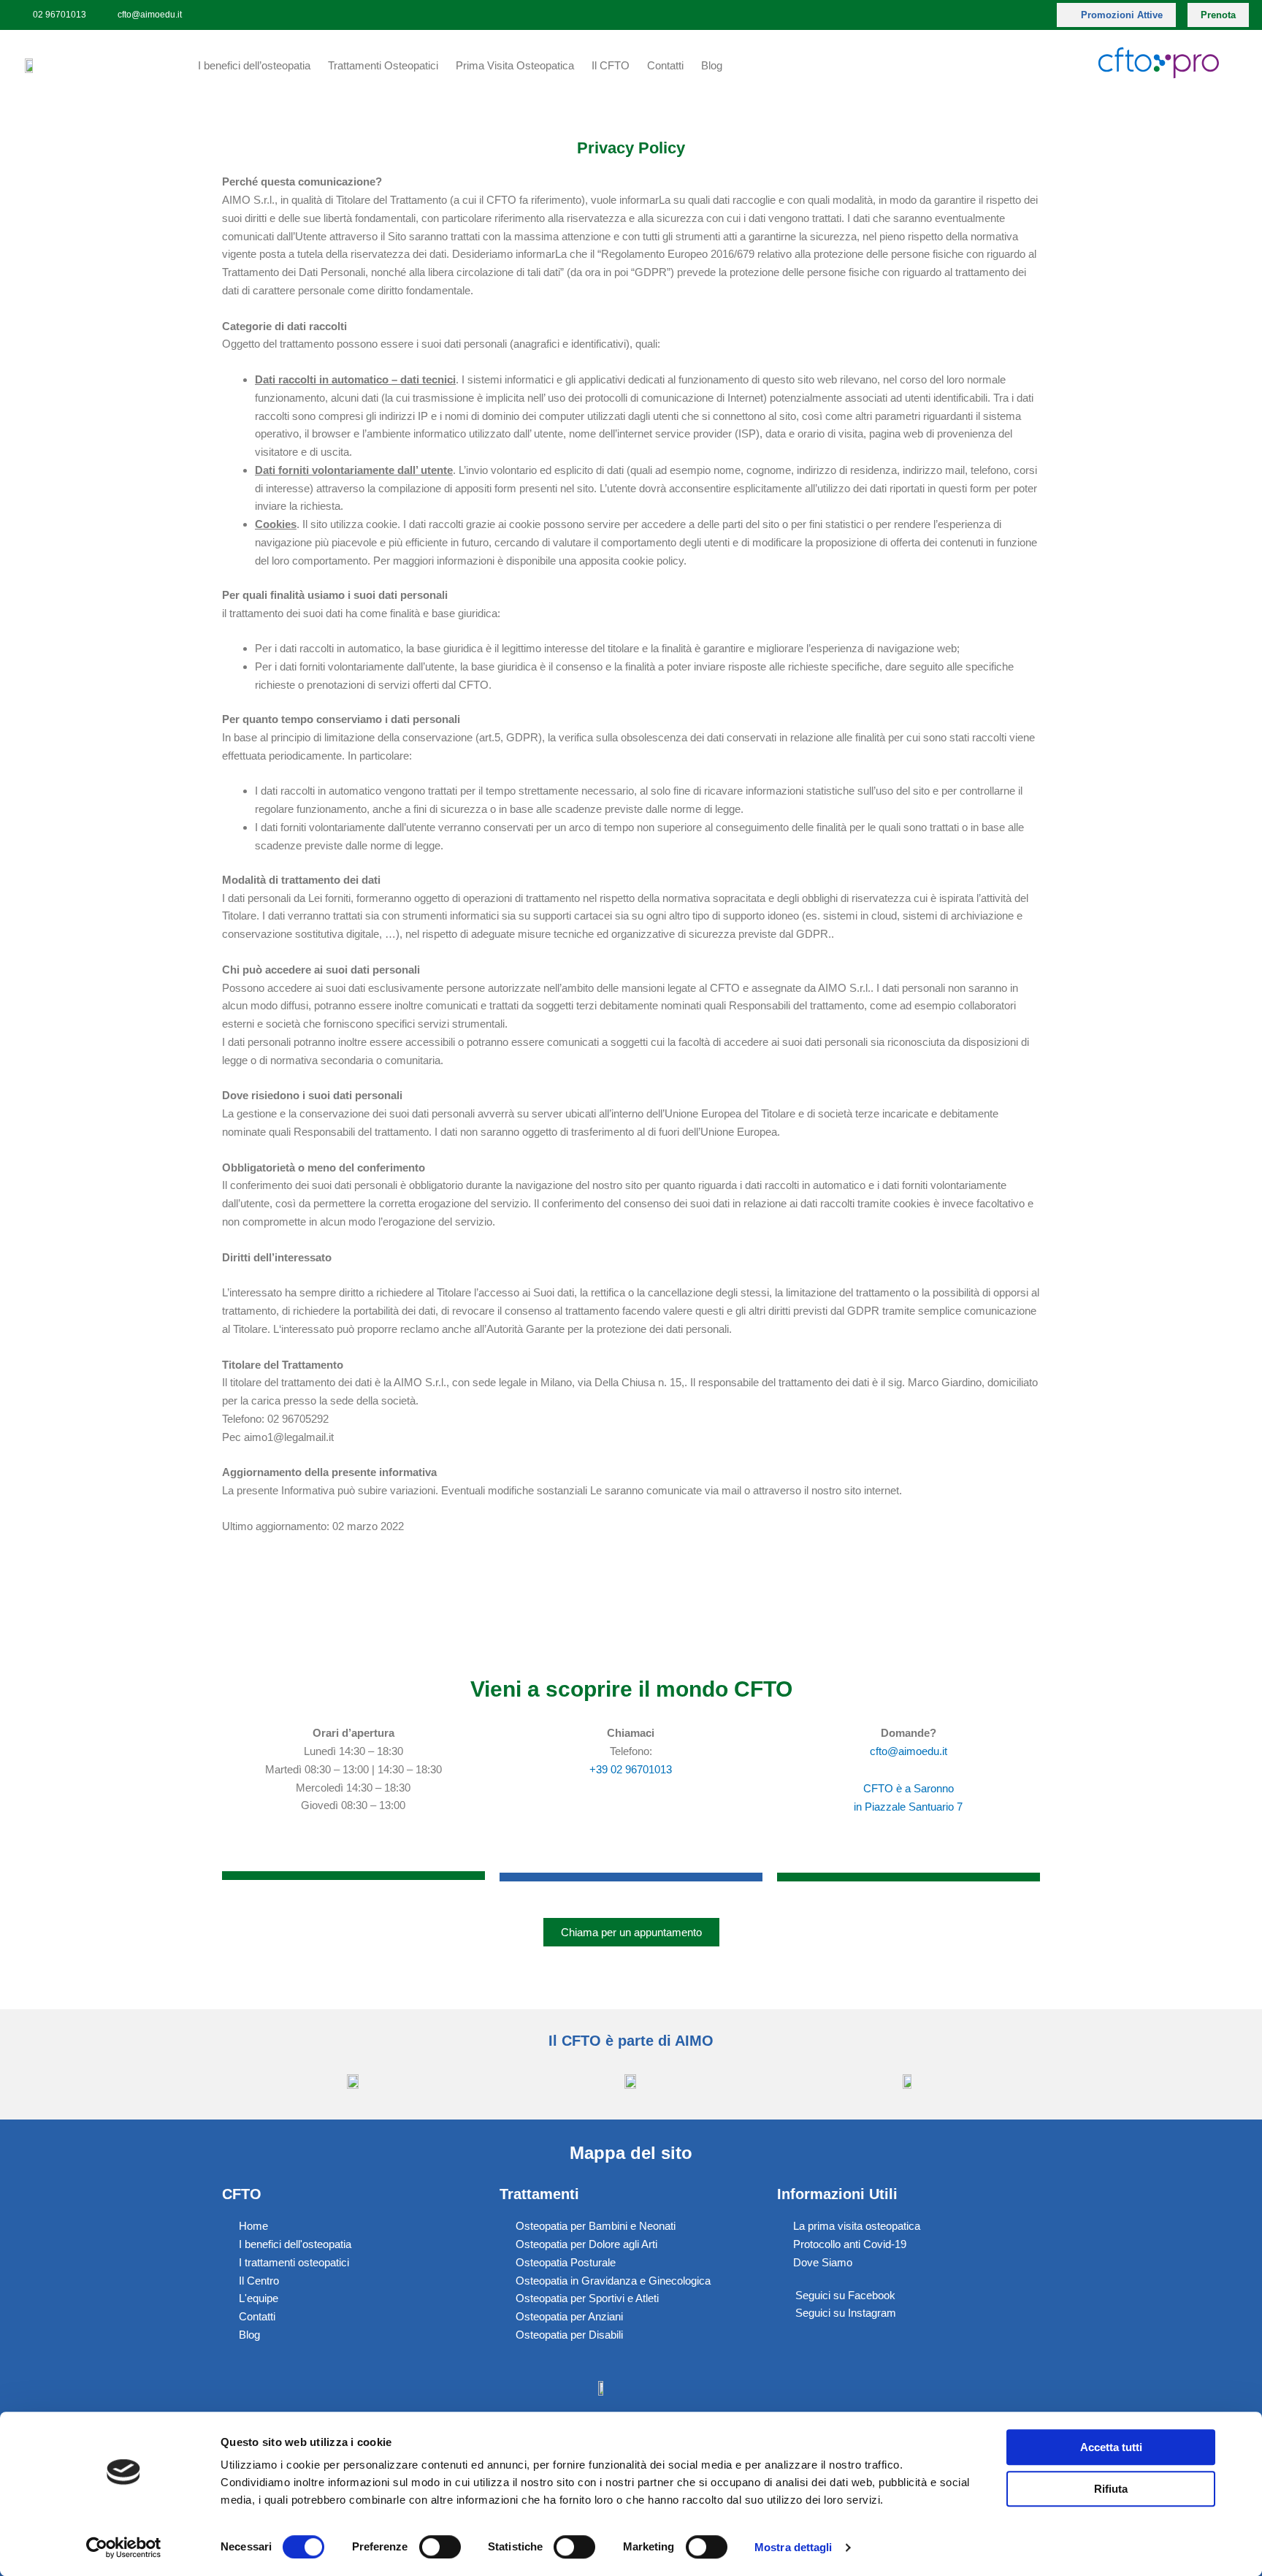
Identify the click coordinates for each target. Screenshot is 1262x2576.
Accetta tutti (1111, 2447)
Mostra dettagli (793, 2547)
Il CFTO (611, 65)
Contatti (665, 65)
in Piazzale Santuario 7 (908, 1807)
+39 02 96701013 (631, 1769)
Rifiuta (1111, 2489)
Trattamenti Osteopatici (383, 65)
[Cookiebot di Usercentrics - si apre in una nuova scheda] (124, 2548)
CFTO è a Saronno (909, 1788)
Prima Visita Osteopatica (515, 65)
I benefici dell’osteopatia (254, 65)
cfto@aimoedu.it (909, 1751)
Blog (712, 65)
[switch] (440, 2547)
